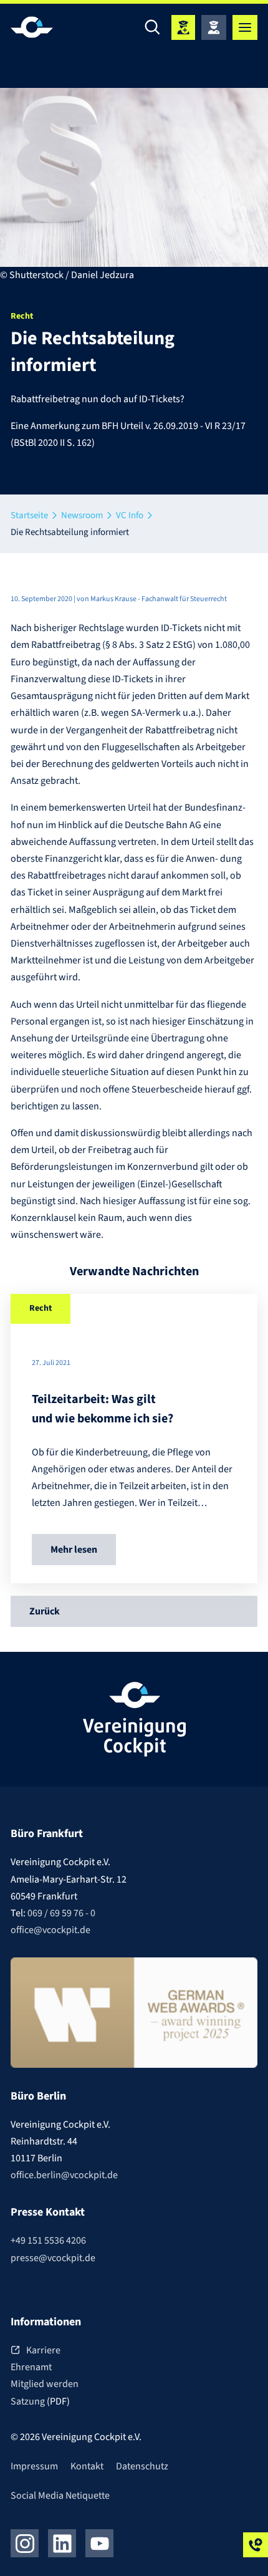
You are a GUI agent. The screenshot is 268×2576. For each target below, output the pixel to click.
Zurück (45, 1611)
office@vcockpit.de (50, 1930)
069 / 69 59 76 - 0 (61, 1913)
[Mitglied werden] (183, 27)
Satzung (29, 2401)
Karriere (43, 2350)
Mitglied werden (45, 2384)
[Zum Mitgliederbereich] (214, 27)
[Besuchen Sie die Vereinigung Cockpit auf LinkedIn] (62, 2543)
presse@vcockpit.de (53, 2258)
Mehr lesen (74, 1550)
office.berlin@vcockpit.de (64, 2175)
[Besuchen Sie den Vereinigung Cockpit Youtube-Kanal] (99, 2543)
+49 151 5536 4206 (48, 2241)
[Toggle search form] (153, 27)
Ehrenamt (31, 2367)
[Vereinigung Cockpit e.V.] (48, 27)
